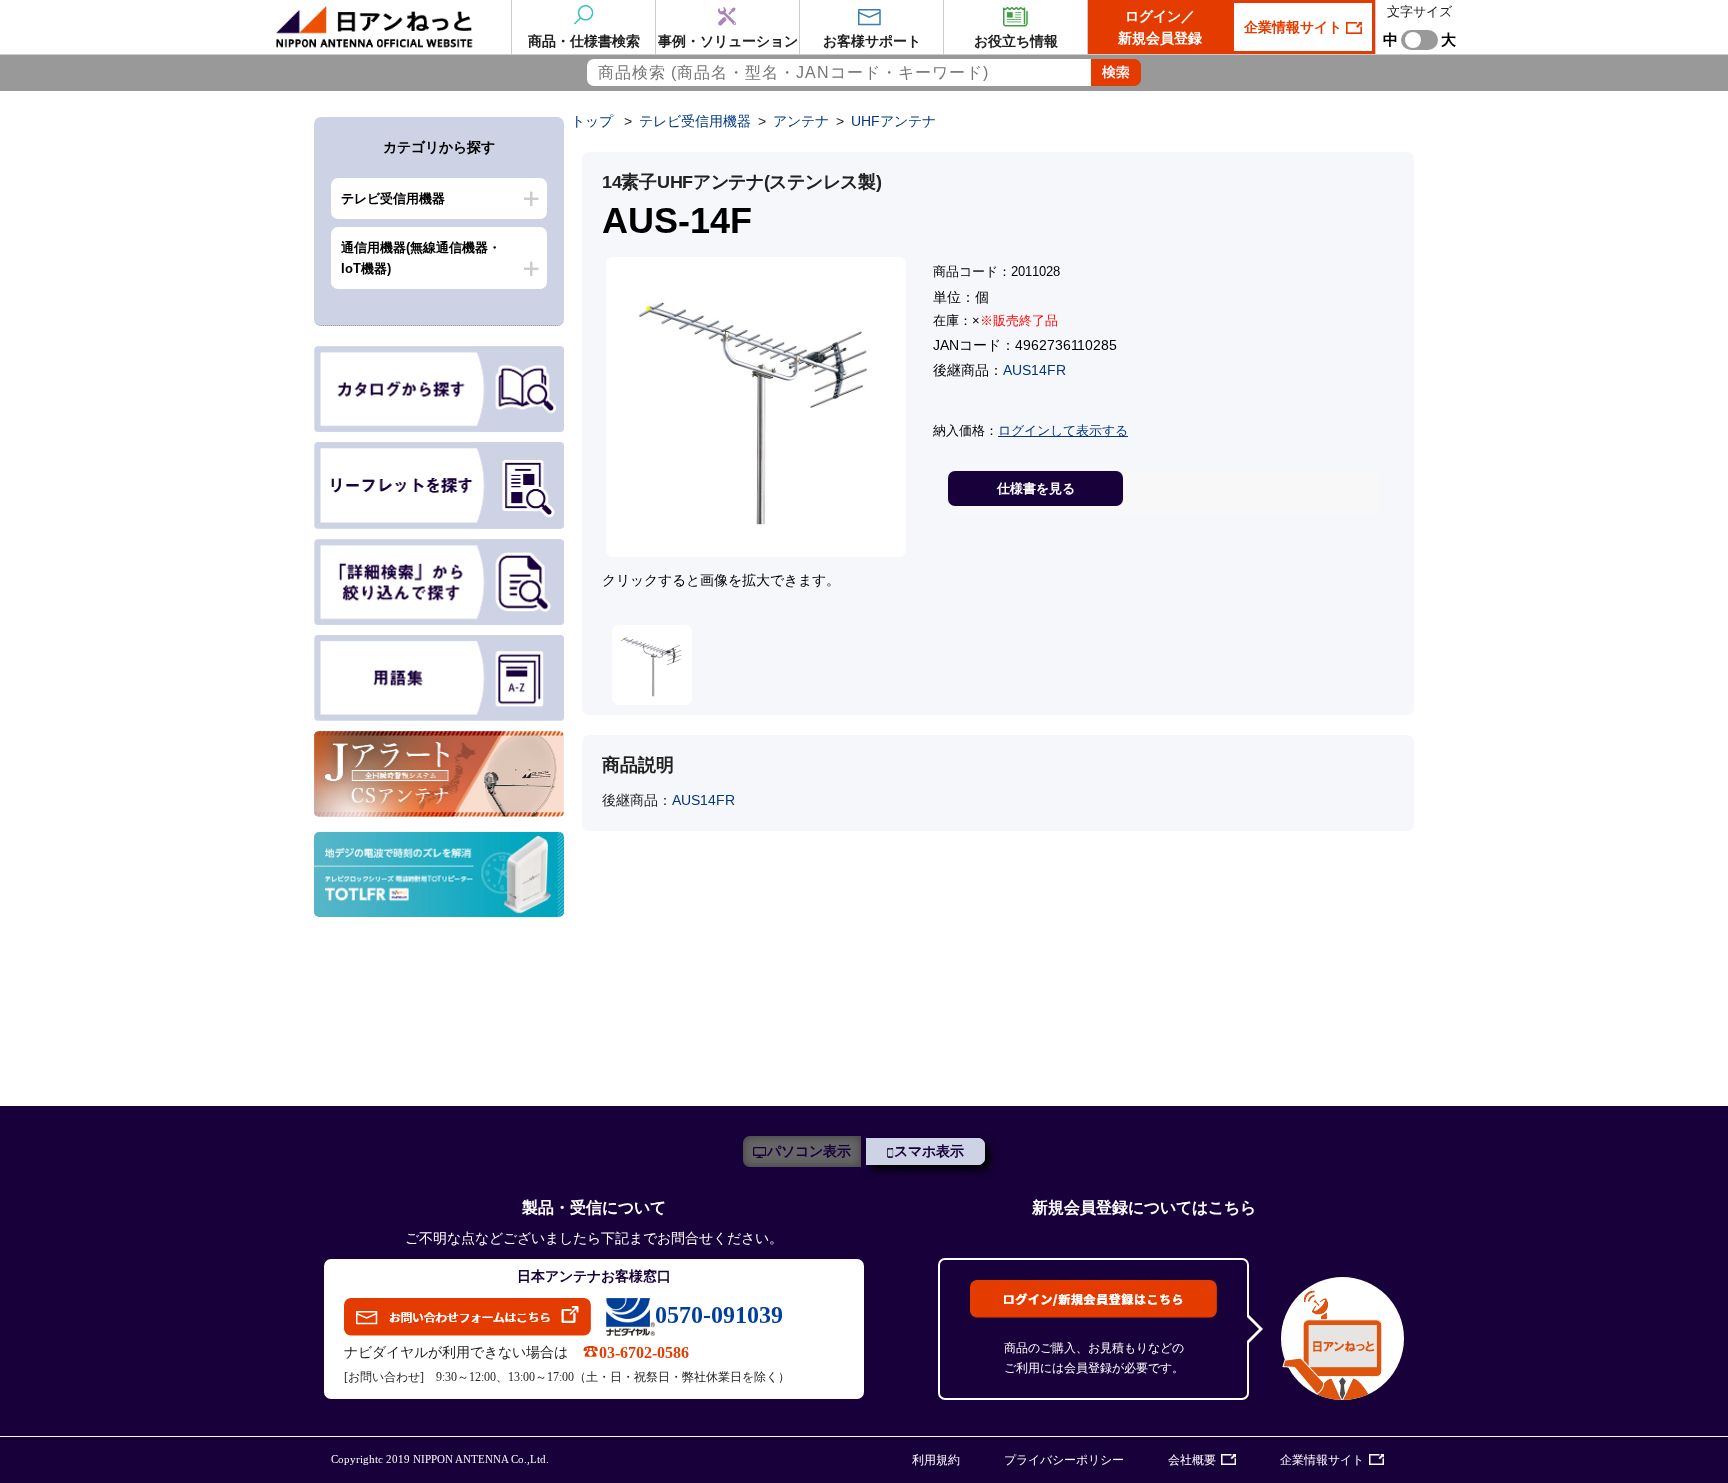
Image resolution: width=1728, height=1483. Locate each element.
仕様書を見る (1036, 488)
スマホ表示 (929, 1151)
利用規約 (936, 1460)
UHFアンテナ (893, 121)
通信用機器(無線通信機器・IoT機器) (421, 258)
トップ (592, 121)
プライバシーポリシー (1064, 1460)
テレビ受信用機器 (393, 198)
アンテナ (801, 121)
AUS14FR (1034, 370)
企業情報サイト (1295, 27)
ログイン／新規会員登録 (1160, 27)
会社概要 (1192, 1460)
